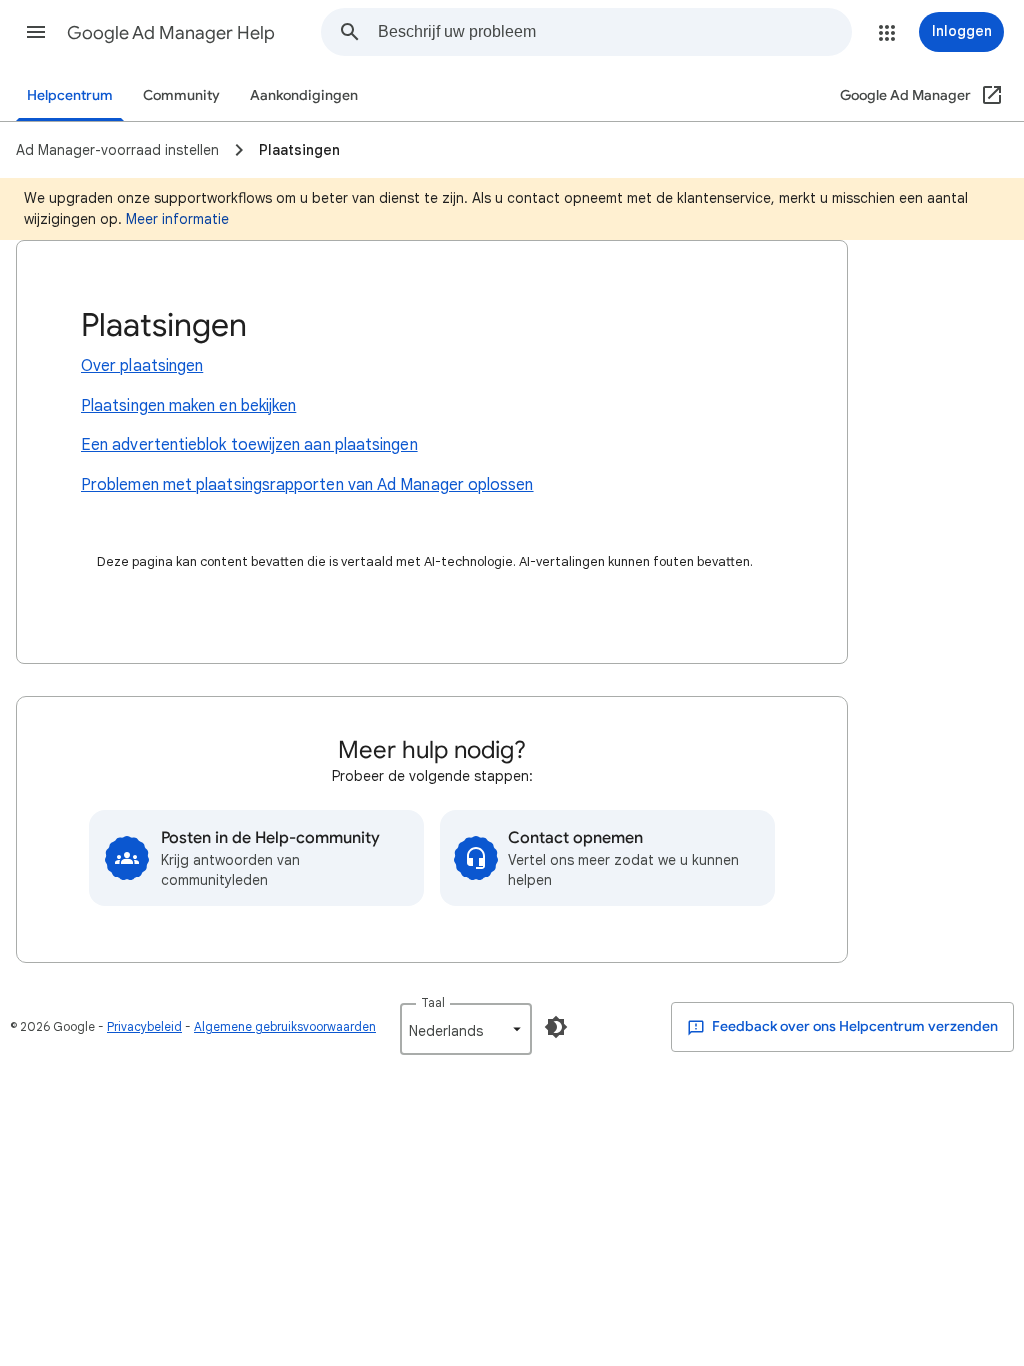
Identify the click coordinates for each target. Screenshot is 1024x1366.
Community (181, 95)
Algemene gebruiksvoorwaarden (285, 1026)
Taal (433, 1002)
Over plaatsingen (142, 366)
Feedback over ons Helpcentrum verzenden (853, 1026)
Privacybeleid (144, 1026)
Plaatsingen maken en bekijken (188, 406)
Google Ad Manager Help (171, 33)
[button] (36, 32)
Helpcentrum (70, 95)
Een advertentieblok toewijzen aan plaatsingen (249, 445)
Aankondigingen (304, 95)
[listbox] (466, 1029)
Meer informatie (177, 219)
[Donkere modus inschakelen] (556, 1027)
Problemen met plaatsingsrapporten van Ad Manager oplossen (307, 485)
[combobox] (614, 32)
